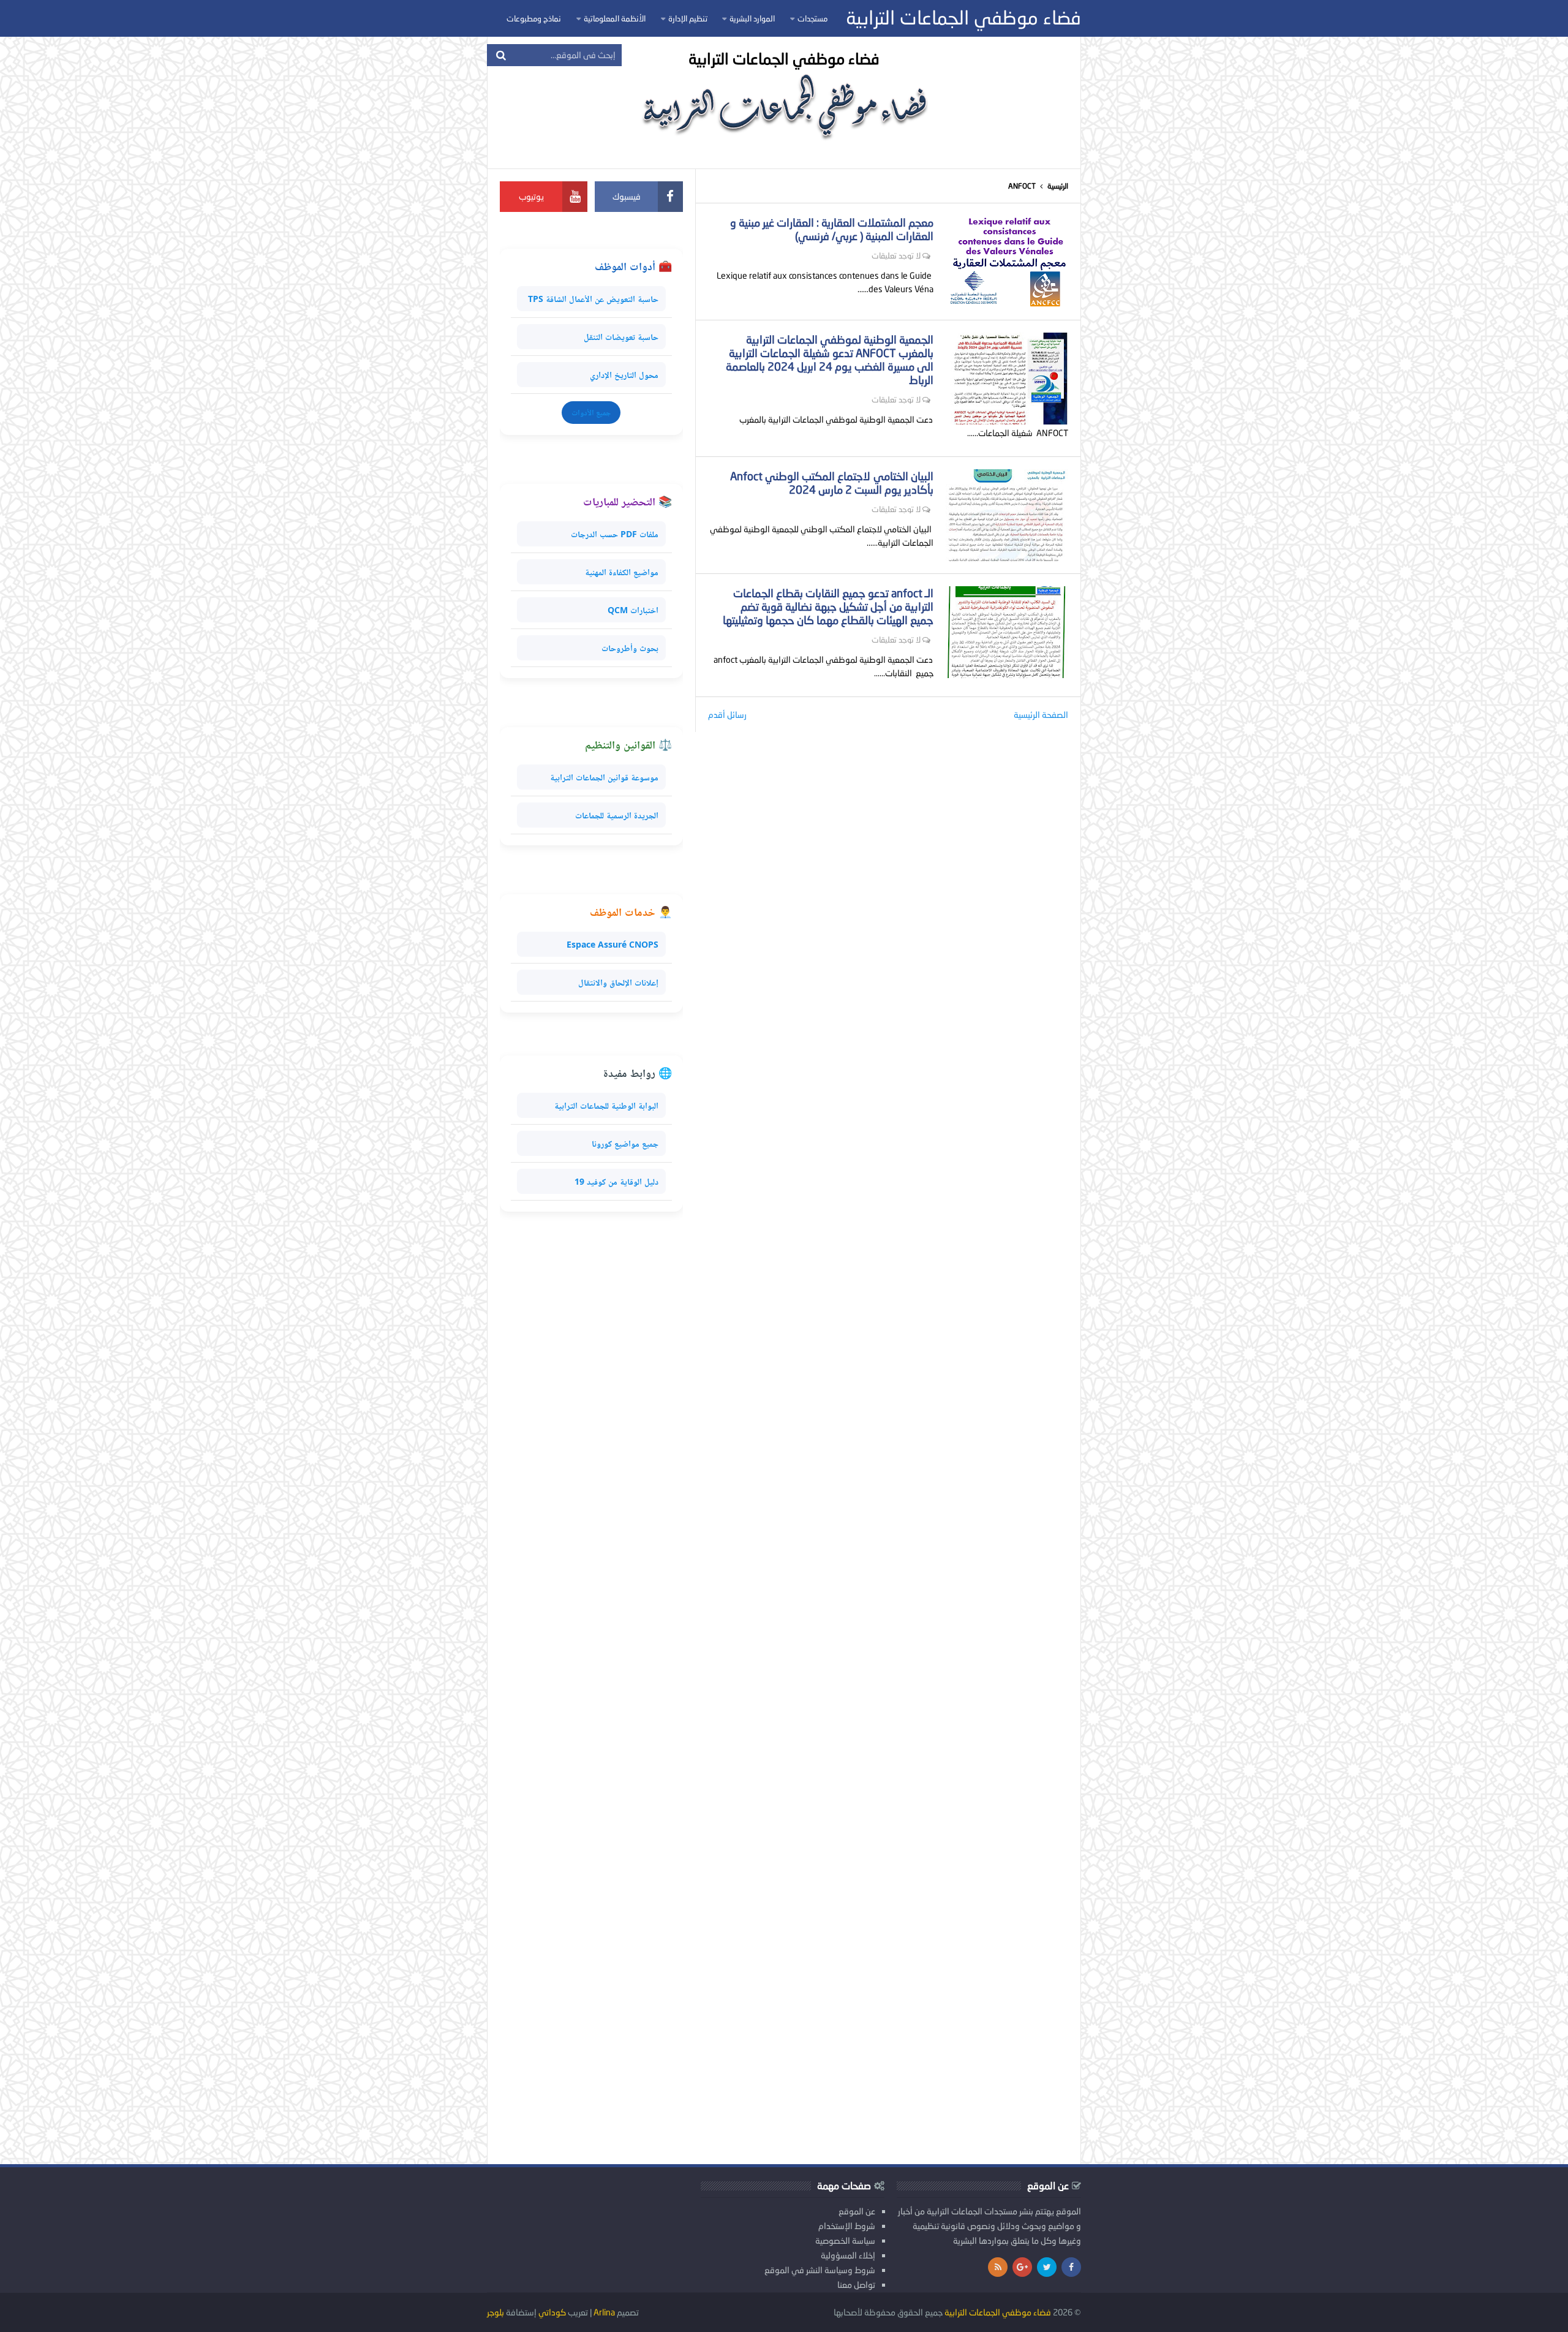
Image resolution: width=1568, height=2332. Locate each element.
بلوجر (496, 2312)
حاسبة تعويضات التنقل (621, 337)
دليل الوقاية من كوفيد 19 (616, 1181)
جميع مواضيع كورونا (625, 1143)
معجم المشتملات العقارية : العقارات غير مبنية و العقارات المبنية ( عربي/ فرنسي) (832, 229)
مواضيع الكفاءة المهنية (622, 572)
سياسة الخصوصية (845, 2240)
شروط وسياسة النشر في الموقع (820, 2270)
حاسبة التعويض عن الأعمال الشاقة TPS (593, 299)
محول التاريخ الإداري (624, 375)
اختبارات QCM (633, 610)
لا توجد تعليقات (896, 255)
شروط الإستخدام (847, 2226)
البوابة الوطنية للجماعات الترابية (606, 1105)
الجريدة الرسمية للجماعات (617, 815)
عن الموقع (857, 2211)
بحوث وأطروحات (630, 648)
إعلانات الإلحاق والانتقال (618, 982)
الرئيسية (1058, 186)
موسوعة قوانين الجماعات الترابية (604, 777)
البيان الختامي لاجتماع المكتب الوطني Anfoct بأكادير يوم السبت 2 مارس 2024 (832, 483)
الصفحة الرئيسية (1041, 715)
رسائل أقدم (727, 715)
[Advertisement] (591, 1688)
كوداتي (552, 2312)
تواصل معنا (856, 2285)
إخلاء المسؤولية (848, 2255)
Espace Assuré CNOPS (612, 944)
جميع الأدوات (591, 412)
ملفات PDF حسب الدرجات (615, 534)
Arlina (604, 2312)
